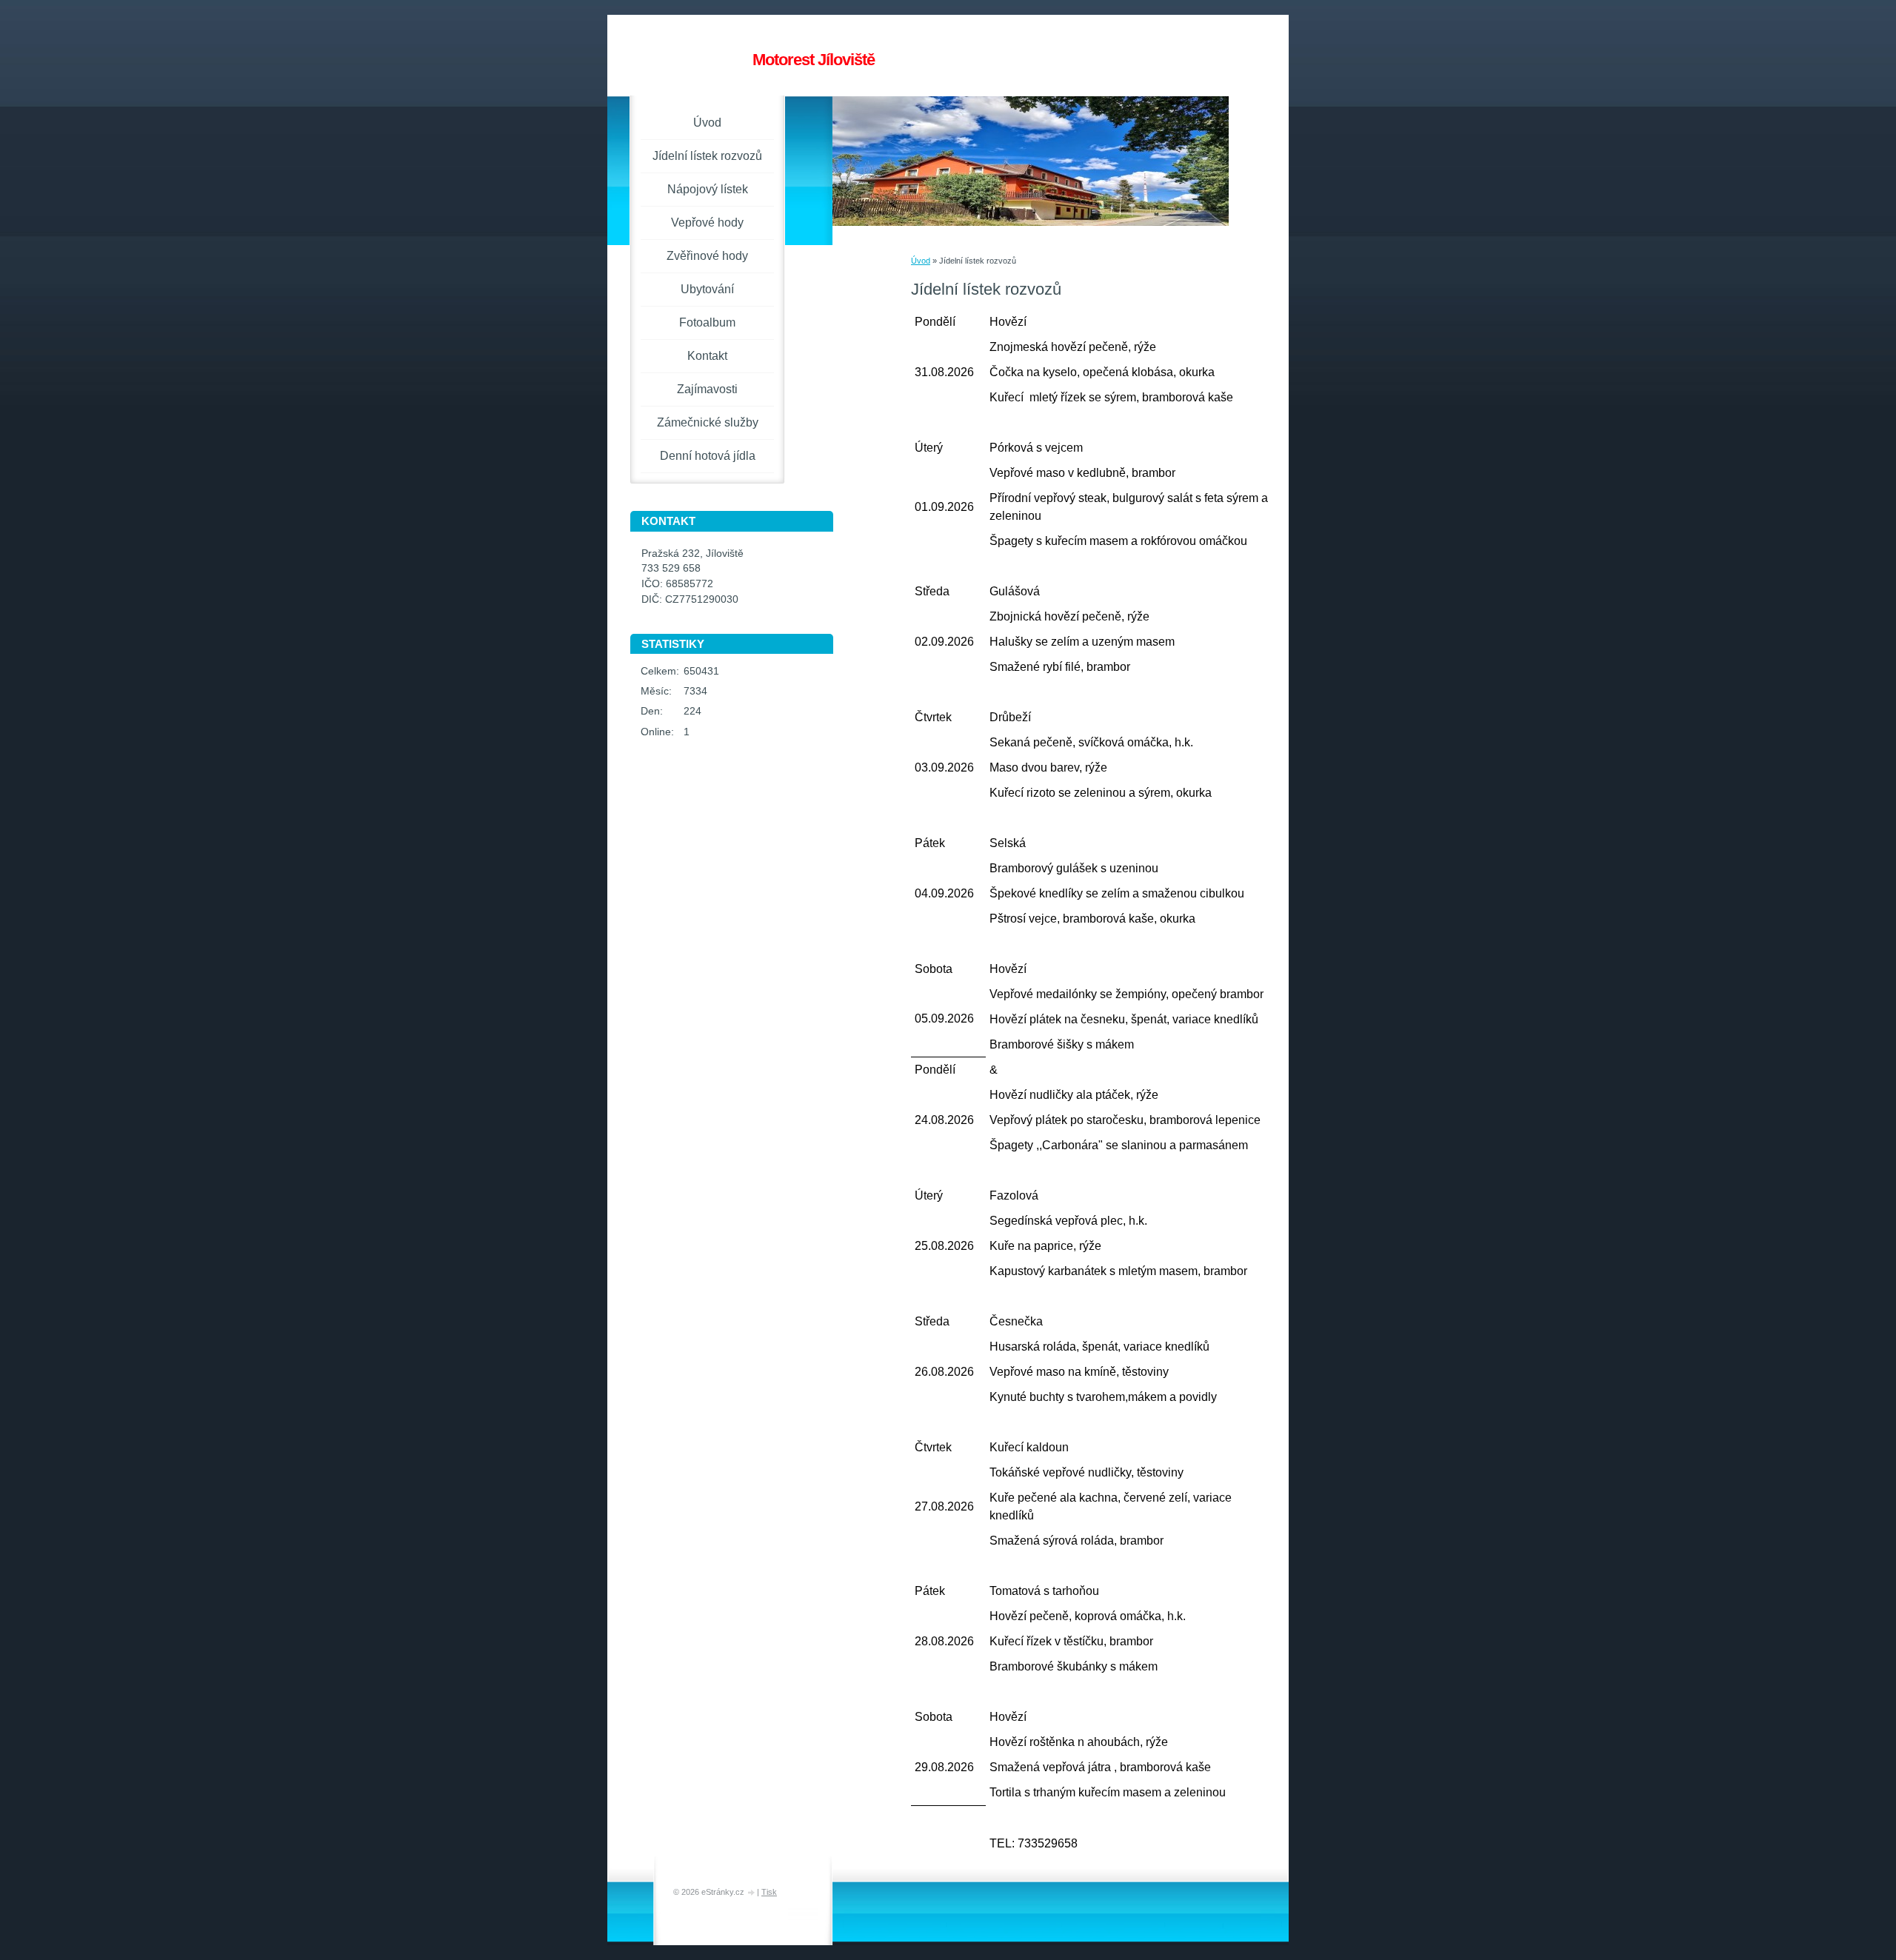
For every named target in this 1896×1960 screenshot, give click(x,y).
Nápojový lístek (708, 189)
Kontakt (707, 356)
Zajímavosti (707, 389)
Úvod (921, 261)
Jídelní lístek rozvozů (707, 156)
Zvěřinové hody (707, 256)
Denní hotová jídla (708, 456)
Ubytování (707, 289)
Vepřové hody (707, 223)
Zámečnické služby (708, 422)
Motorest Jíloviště (814, 60)
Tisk (769, 1892)
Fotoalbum (707, 322)
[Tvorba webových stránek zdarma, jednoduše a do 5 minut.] (752, 1893)
